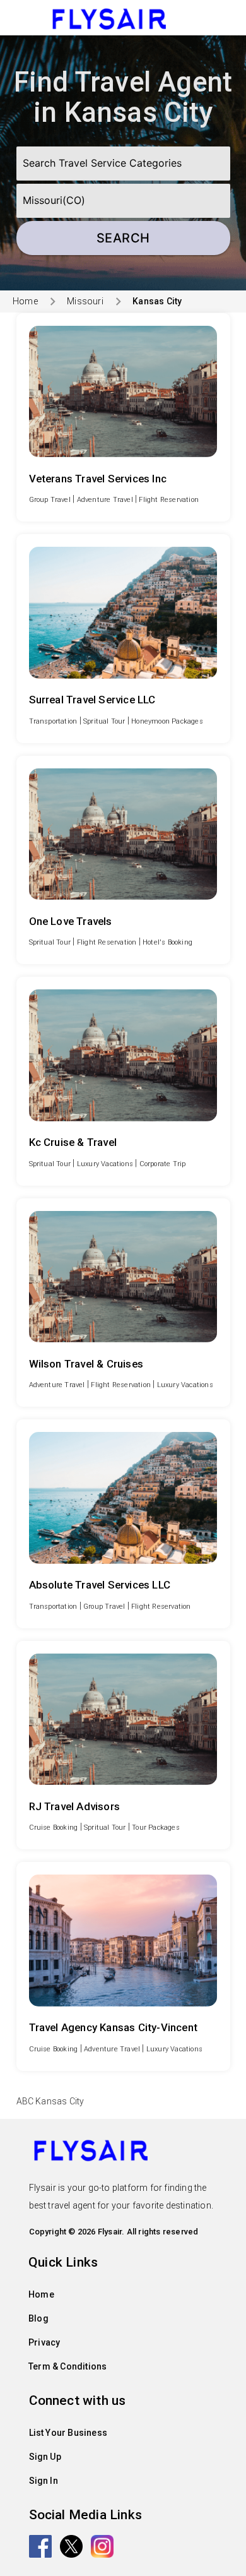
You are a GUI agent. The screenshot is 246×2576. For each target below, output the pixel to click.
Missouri (85, 301)
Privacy (44, 2342)
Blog (38, 2318)
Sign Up (45, 2457)
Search (123, 238)
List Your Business (68, 2433)
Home (25, 301)
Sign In (44, 2481)
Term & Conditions (67, 2366)
